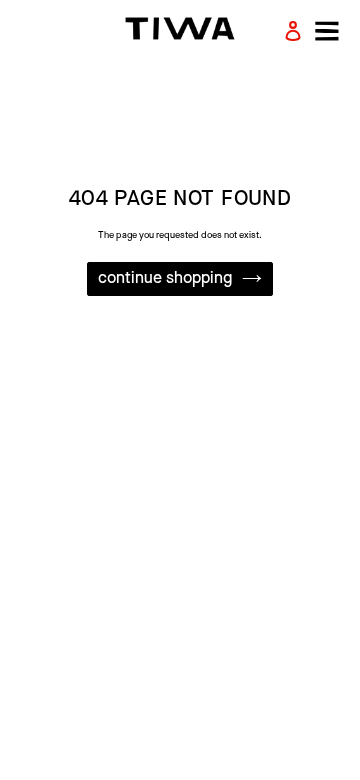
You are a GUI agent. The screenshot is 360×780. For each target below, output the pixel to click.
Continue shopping (165, 278)
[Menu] (321, 31)
